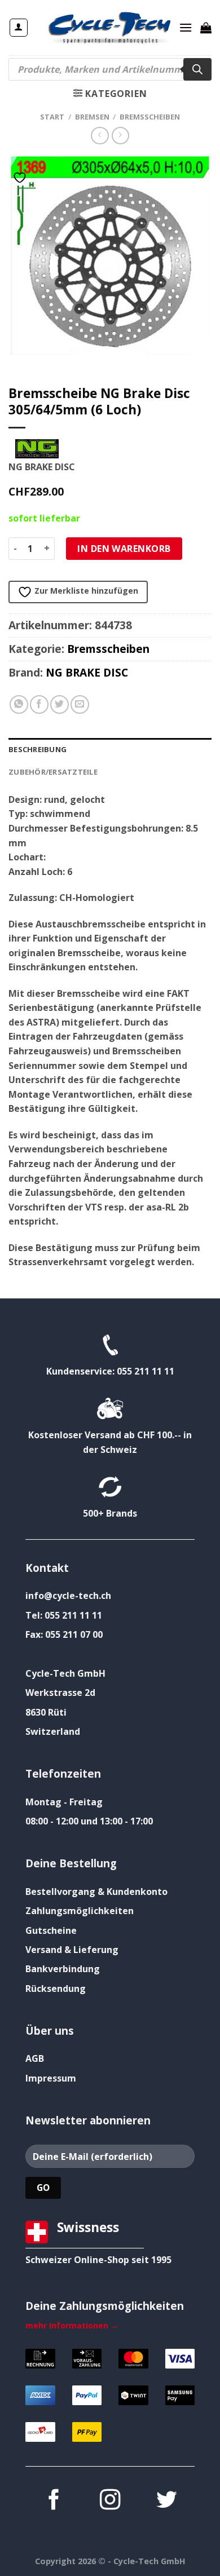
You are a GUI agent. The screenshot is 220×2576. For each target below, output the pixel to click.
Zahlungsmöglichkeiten (80, 1911)
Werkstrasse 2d (60, 1693)
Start (52, 117)
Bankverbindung (63, 1969)
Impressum (51, 2078)
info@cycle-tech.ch (68, 1596)
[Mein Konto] (19, 28)
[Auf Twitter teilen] (60, 704)
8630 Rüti (46, 1712)
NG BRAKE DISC (87, 672)
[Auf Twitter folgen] (166, 2501)
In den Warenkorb (124, 549)
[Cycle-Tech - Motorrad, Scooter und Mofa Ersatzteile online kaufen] (109, 28)
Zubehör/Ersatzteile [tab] (53, 772)
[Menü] (186, 27)
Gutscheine (51, 1930)
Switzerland (53, 1731)
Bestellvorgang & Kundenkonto (96, 1892)
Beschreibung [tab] (38, 749)
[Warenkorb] (206, 28)
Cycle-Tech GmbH (65, 1673)
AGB (35, 2058)
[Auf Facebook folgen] (54, 2501)
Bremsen (92, 117)
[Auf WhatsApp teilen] (19, 704)
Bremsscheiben (150, 117)
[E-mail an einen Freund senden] (80, 704)
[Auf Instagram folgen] (110, 2501)
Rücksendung (56, 1989)
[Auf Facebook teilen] (39, 704)
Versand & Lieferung (72, 1950)
